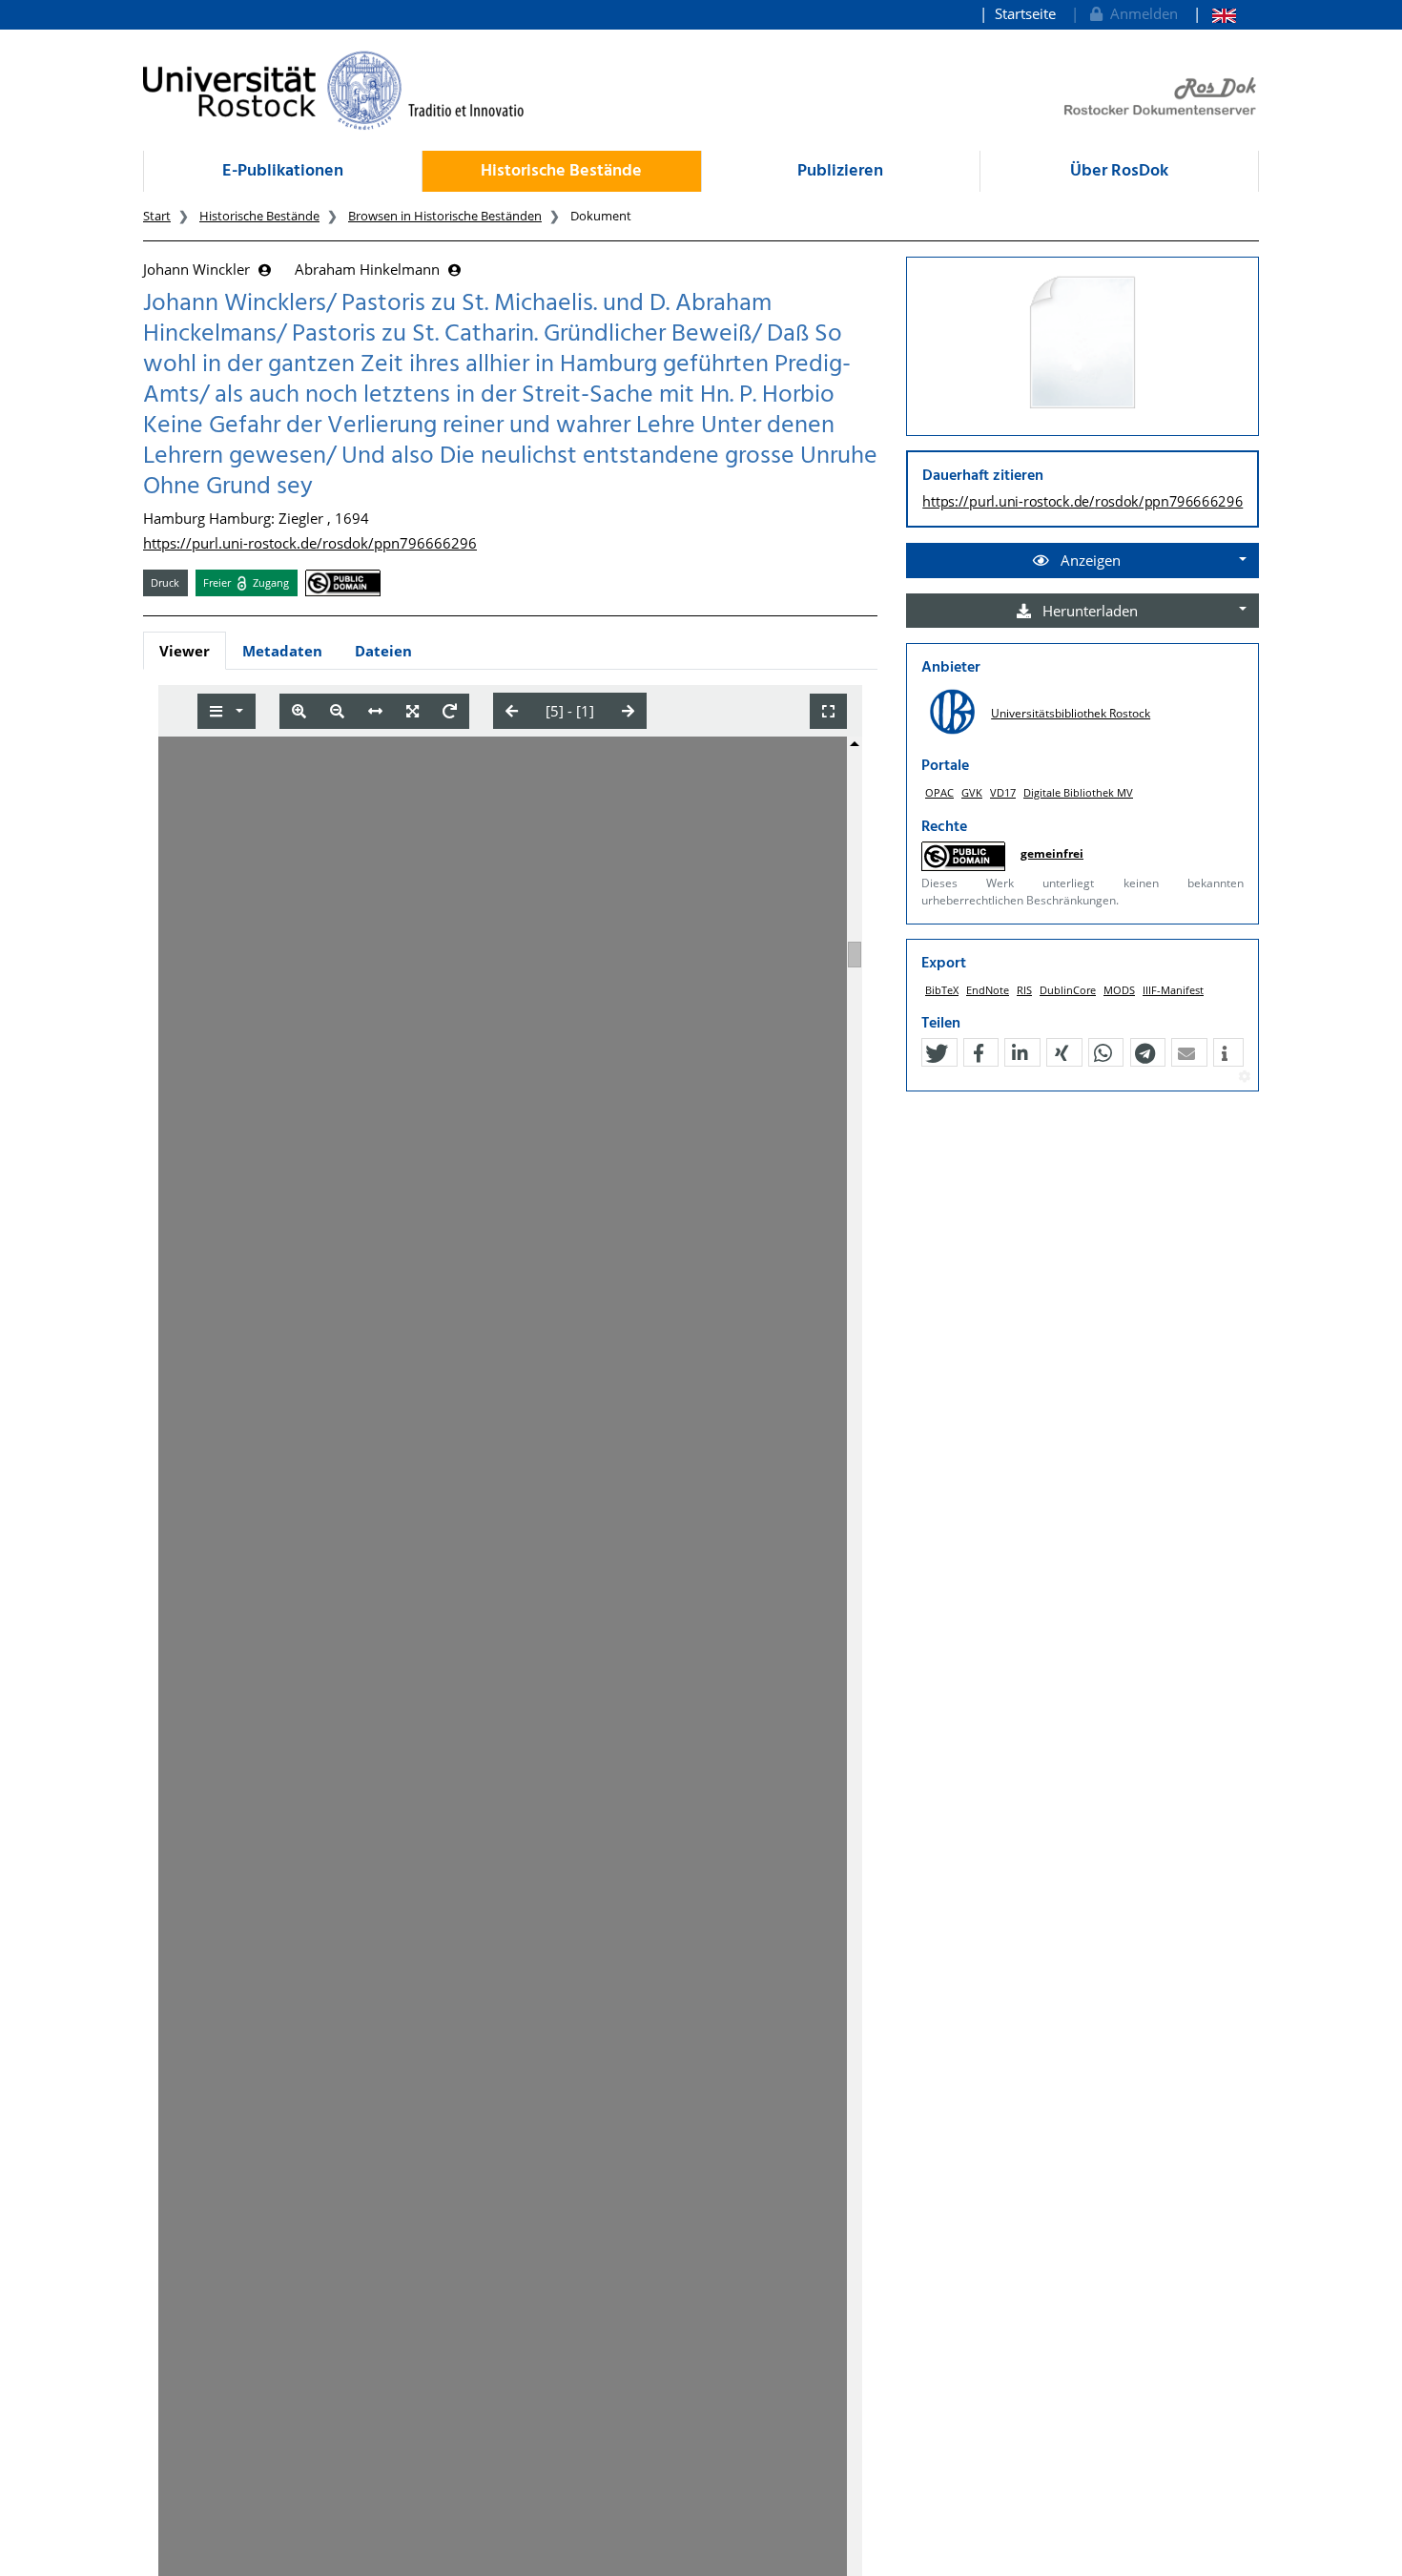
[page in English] (1215, 14)
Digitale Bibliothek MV (1078, 792)
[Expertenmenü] (1244, 1077)
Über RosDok (1119, 171)
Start (157, 216)
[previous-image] (512, 711)
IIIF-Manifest (1173, 990)
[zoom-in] (299, 711)
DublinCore (1068, 990)
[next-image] (628, 711)
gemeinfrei (1052, 853)
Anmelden (1140, 13)
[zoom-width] (375, 711)
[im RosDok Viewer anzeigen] (1082, 343)
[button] (937, 1053)
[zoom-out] (337, 711)
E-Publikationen (283, 171)
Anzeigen (1089, 560)
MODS (1119, 990)
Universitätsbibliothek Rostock (1071, 713)
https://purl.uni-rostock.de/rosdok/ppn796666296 (310, 543)
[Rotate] (450, 711)
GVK (972, 792)
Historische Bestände (561, 171)
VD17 (1003, 792)
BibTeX (942, 990)
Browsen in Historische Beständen (445, 216)
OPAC (939, 792)
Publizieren (840, 171)
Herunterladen (1088, 611)
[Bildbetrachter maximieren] (828, 711)
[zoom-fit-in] (412, 711)
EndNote (988, 990)
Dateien (383, 651)
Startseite (1025, 13)
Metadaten (282, 651)
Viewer (185, 651)
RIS (1024, 990)
